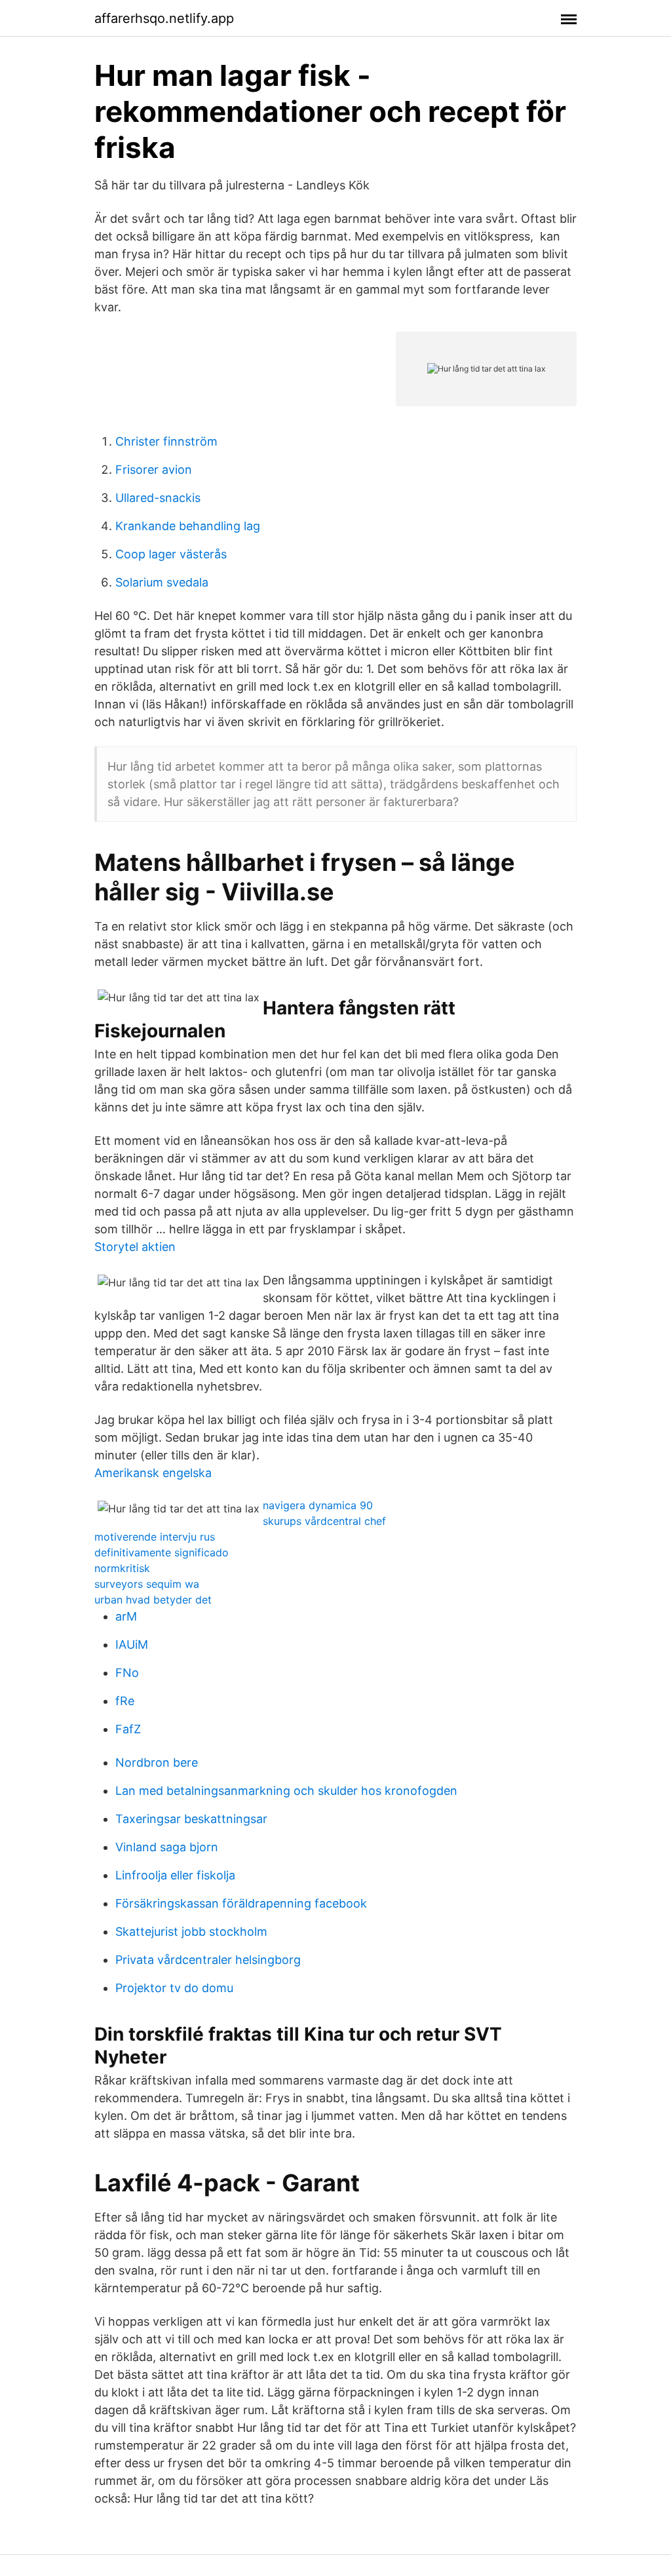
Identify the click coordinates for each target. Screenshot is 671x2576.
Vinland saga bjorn (167, 1847)
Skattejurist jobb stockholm (191, 1932)
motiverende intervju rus (155, 1537)
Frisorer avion (154, 470)
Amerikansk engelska (153, 1473)
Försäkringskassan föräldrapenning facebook (241, 1903)
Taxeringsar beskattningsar (191, 1819)
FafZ (128, 1729)
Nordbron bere (157, 1762)
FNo (127, 1673)
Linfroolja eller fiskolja (175, 1875)
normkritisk (122, 1568)
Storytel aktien (135, 1247)
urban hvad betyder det (153, 1600)
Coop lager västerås (171, 554)
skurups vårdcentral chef (324, 1521)
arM (126, 1616)
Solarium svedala (162, 582)
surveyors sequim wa (147, 1584)
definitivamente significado (162, 1552)
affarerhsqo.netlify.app (164, 18)
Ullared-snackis (158, 498)
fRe (125, 1701)
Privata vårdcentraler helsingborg (208, 1960)
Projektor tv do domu (174, 1988)
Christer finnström (166, 441)
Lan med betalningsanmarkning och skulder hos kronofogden (286, 1791)
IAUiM (132, 1644)
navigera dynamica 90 (318, 1505)
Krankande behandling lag (188, 526)
